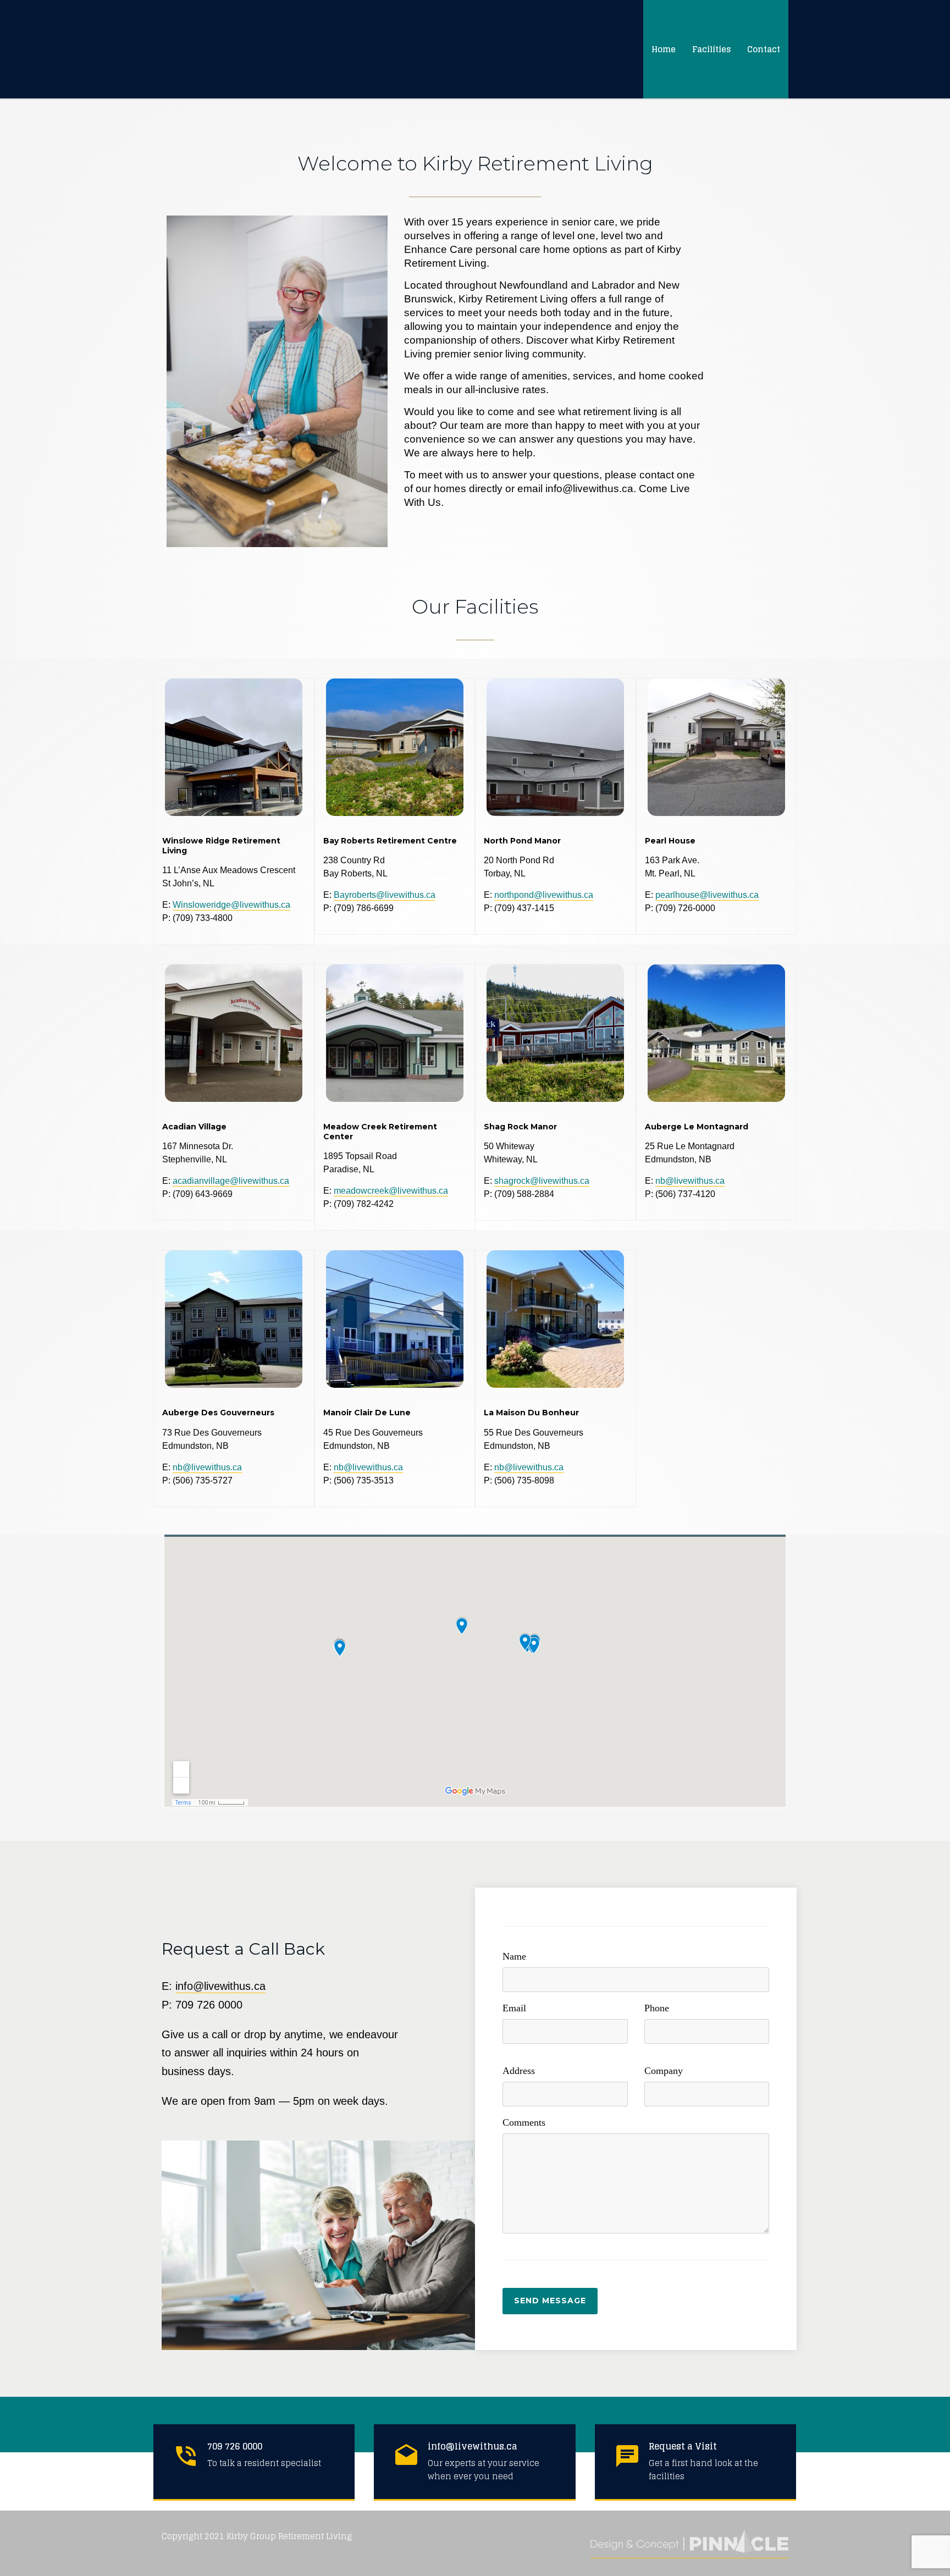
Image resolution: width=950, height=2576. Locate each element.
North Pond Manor (522, 841)
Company (664, 2071)
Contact (764, 49)
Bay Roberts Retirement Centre (390, 841)
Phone (657, 2008)
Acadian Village (194, 1127)
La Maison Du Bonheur (531, 1413)
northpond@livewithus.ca (544, 895)
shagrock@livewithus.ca (542, 1181)
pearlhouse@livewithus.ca (707, 895)
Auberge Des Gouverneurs (218, 1413)
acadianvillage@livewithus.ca (231, 1181)
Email (514, 2008)
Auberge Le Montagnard (697, 1127)
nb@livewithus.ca (690, 1181)
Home (664, 49)
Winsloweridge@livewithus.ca (231, 905)
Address (519, 2071)
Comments (524, 2122)
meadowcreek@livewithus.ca (391, 1191)
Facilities (711, 49)
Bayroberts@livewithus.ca (385, 895)
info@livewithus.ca (220, 1986)
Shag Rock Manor (520, 1127)
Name (514, 1956)
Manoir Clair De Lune (367, 1413)
